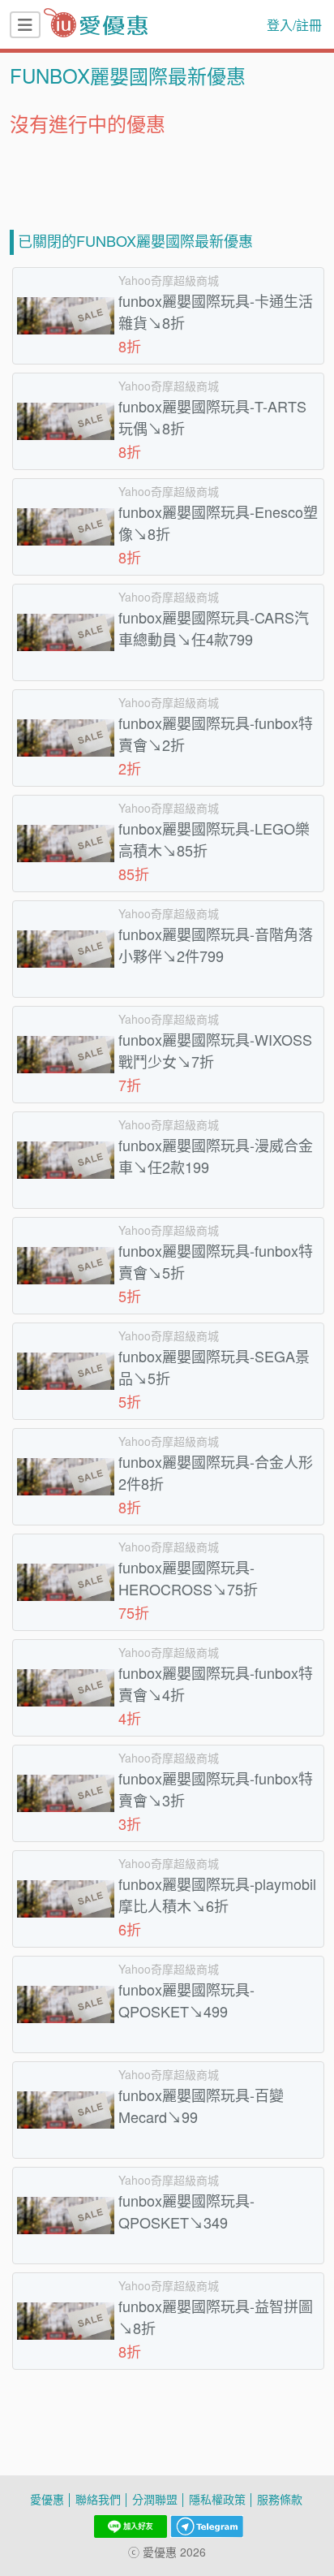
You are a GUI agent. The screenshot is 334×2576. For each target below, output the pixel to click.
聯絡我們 (98, 2499)
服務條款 (280, 2499)
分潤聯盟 (155, 2499)
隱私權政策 (217, 2499)
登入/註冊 (294, 25)
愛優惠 (47, 2499)
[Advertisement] (167, 177)
